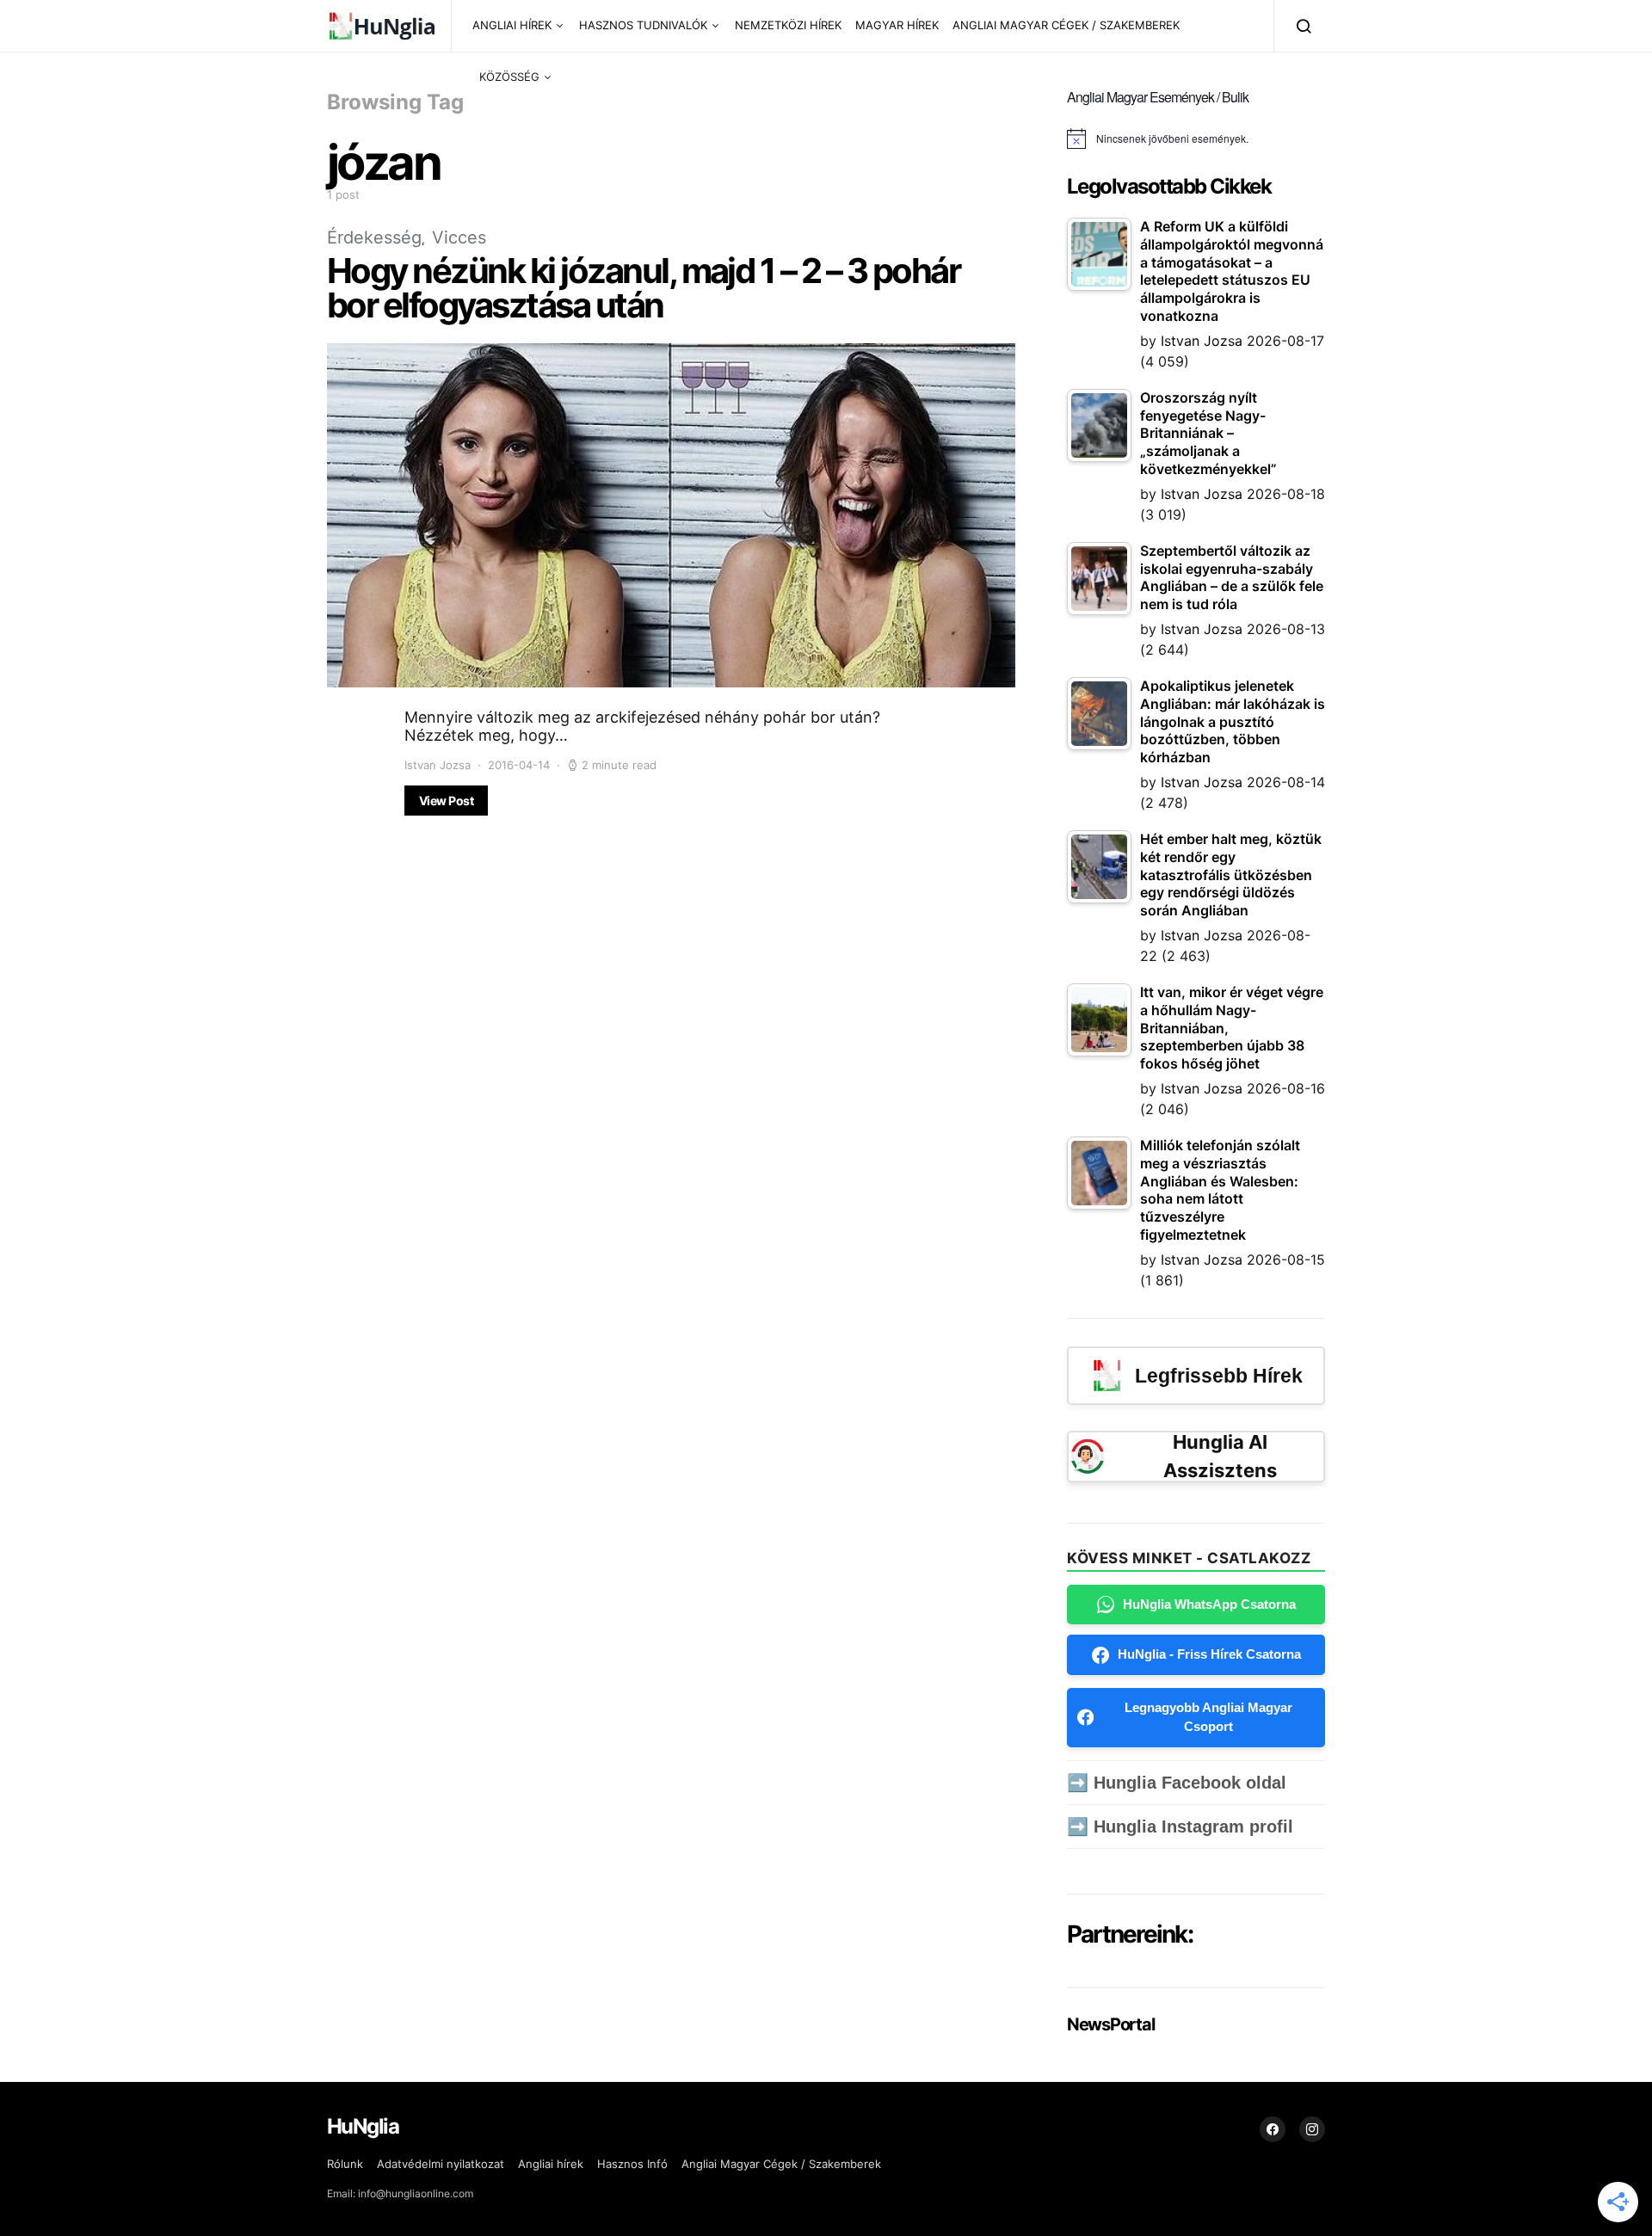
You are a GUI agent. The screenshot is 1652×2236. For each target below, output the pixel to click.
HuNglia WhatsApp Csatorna (1209, 1604)
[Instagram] (1312, 2129)
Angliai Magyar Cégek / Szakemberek (781, 2164)
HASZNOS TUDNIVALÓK (643, 25)
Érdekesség (374, 237)
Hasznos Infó (632, 2164)
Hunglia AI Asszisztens (1220, 1456)
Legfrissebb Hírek (1219, 1376)
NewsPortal (1110, 2024)
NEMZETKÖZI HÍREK (788, 25)
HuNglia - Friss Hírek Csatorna (1209, 1654)
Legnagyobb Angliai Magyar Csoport (1208, 1717)
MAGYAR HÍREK (897, 25)
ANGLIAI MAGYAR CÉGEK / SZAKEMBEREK (1066, 25)
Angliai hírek (551, 2164)
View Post (446, 801)
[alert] (1196, 139)
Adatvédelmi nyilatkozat (441, 2164)
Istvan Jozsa (438, 765)
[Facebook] (1273, 2129)
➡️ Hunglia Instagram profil (1180, 1826)
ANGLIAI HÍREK (512, 25)
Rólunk (345, 2164)
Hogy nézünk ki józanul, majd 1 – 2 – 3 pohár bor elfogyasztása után (643, 288)
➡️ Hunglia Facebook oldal (1177, 1783)
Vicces (459, 237)
